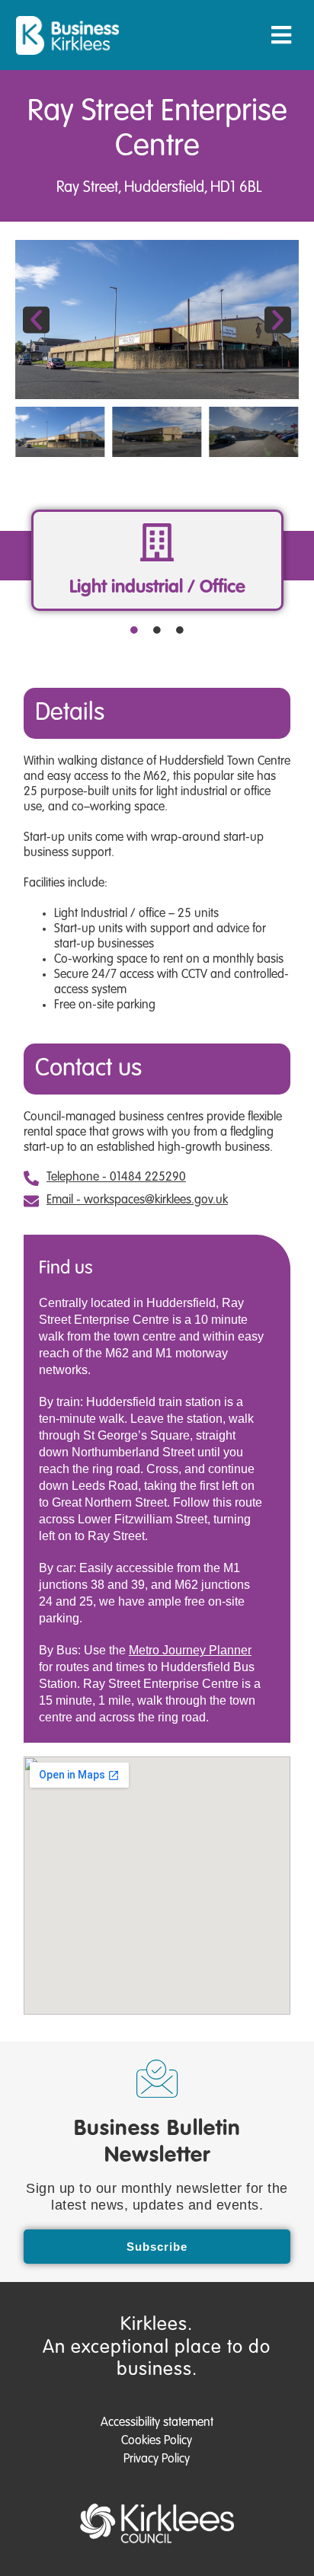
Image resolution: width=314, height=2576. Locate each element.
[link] (67, 35)
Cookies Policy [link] (157, 2441)
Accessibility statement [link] (157, 2423)
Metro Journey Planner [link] (190, 1650)
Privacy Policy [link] (157, 2459)
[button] (281, 35)
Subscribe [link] (157, 2247)
